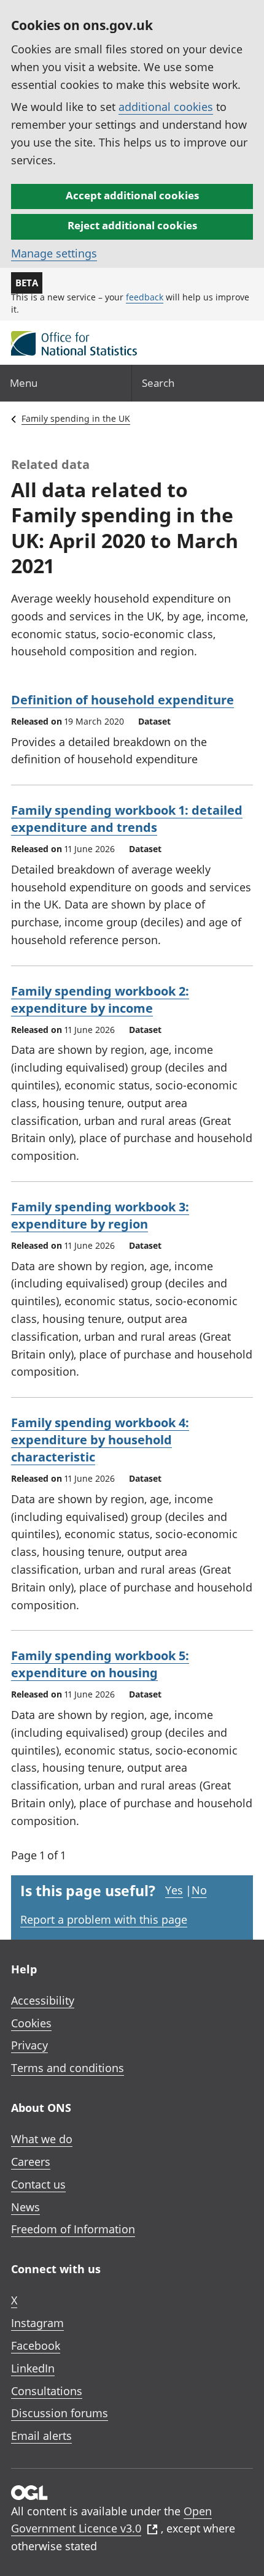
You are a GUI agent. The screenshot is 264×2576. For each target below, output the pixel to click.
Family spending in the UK (76, 418)
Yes (174, 1890)
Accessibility (43, 2000)
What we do (42, 2139)
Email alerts (41, 2436)
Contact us (38, 2184)
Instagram (37, 2323)
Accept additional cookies (132, 195)
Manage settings (54, 253)
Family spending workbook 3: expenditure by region (100, 1215)
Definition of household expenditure (122, 700)
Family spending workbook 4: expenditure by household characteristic (100, 1440)
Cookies (31, 2023)
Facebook (36, 2345)
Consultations (47, 2391)
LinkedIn (33, 2368)
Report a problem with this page (104, 1919)
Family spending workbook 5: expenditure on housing (100, 1664)
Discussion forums (60, 2413)
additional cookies (166, 107)
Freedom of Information (73, 2229)
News (25, 2207)
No (199, 1890)
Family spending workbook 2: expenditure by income (100, 1000)
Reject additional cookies (132, 225)
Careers (31, 2162)
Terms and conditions (68, 2068)
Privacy (29, 2045)
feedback (145, 297)
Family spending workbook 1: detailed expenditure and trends (127, 819)
